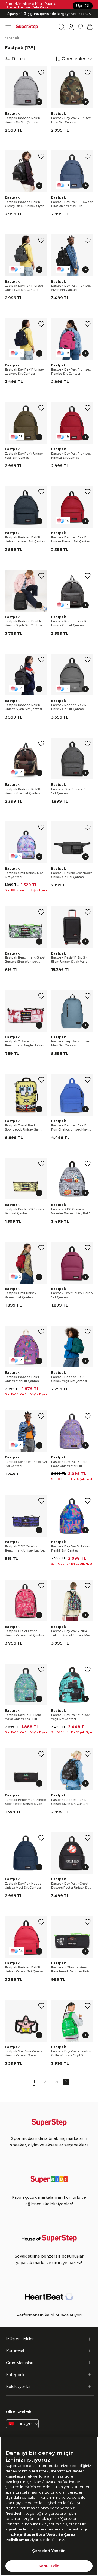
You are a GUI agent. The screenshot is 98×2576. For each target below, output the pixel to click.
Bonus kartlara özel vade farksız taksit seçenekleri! (49, 9)
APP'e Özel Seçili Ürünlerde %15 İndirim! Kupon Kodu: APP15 (44, 17)
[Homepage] (27, 27)
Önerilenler (73, 59)
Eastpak (12, 38)
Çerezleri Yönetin (49, 2551)
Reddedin (15, 2513)
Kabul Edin (49, 2566)
